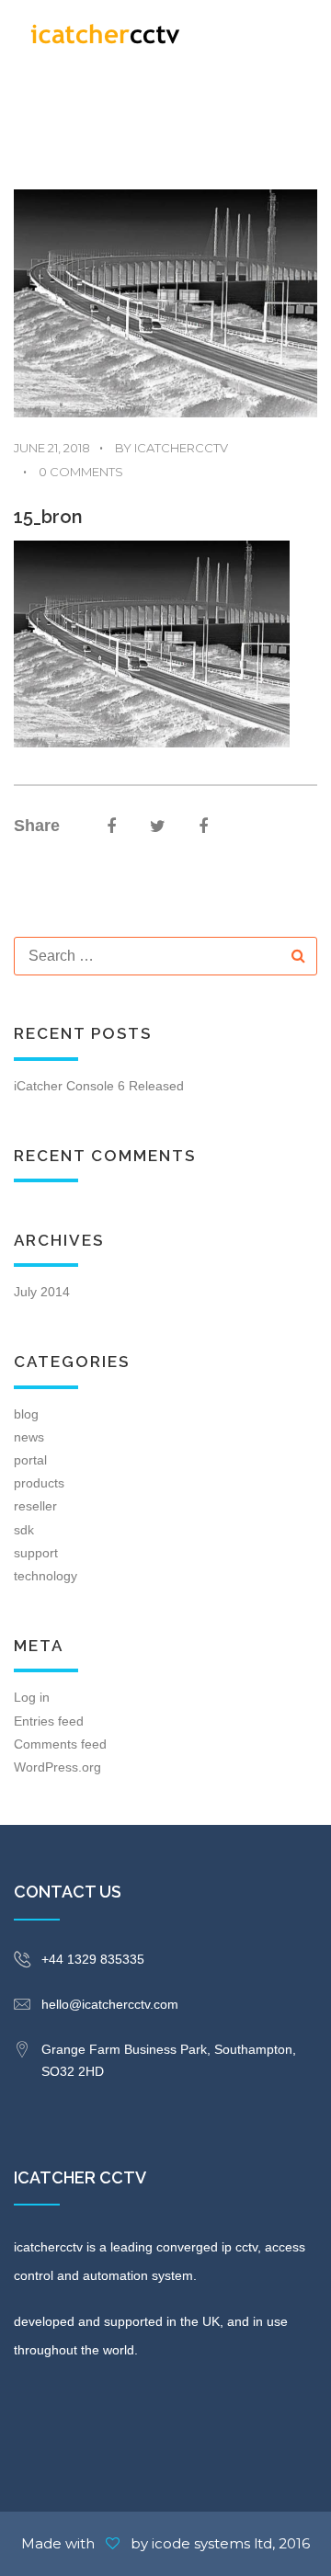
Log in (32, 1697)
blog (26, 1414)
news (29, 1437)
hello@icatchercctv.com (110, 2004)
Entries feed (49, 1721)
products (39, 1483)
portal (30, 1460)
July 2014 (42, 1292)
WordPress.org (57, 1767)
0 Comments (73, 471)
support (36, 1553)
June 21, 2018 (52, 448)
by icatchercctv (164, 447)
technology (46, 1576)
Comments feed (60, 1744)
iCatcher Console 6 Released (99, 1086)
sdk (24, 1530)
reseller (35, 1506)
